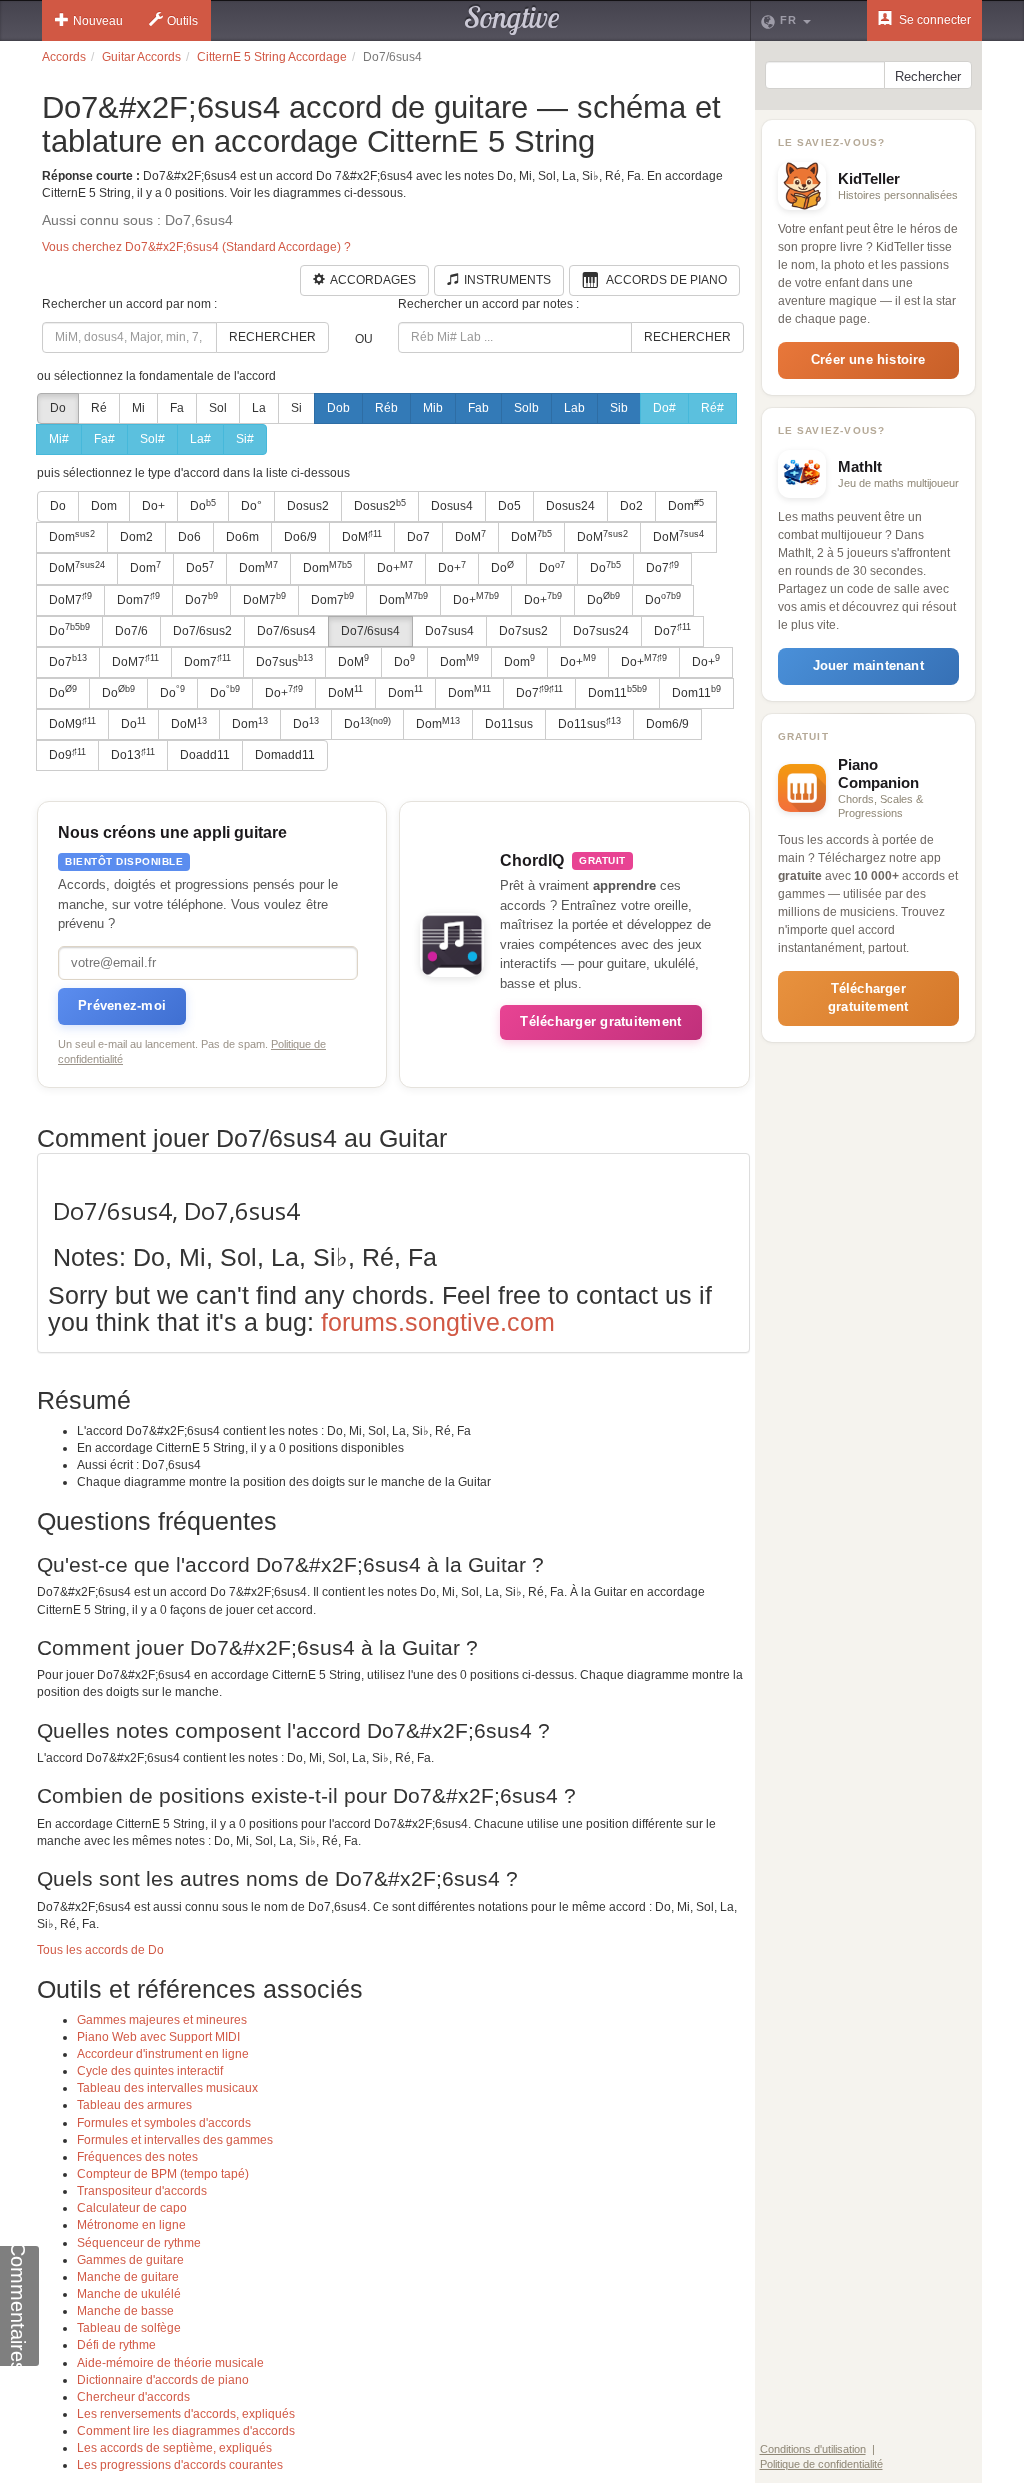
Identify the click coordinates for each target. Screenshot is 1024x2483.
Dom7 (138, 599)
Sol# (152, 439)
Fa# (104, 439)
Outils (182, 21)
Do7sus (284, 661)
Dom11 (617, 692)
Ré (99, 408)
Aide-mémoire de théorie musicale (170, 2363)
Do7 (418, 537)
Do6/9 (300, 537)
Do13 (133, 755)
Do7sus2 (523, 631)
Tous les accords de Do (100, 1950)
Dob (338, 408)
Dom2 (136, 537)
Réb (386, 408)
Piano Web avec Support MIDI (158, 2037)
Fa (177, 408)
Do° (251, 506)
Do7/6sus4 (286, 631)
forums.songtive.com (438, 1322)
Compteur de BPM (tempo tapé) (163, 2174)
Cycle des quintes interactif (150, 2071)
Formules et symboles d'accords (164, 2123)
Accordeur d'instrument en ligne (163, 2054)
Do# (664, 408)
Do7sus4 (449, 631)
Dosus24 (570, 506)
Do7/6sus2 (202, 631)
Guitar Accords (141, 57)
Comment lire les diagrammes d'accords (186, 2431)
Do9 (67, 755)
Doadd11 (205, 755)
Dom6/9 (667, 724)
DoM (362, 537)
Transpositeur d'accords (142, 2191)
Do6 (189, 537)
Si (296, 408)
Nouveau (98, 21)
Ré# (712, 408)
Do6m (242, 537)
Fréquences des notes (137, 2157)
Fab (478, 408)
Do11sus (509, 724)
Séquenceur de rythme (139, 2243)
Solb (526, 408)
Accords (64, 57)
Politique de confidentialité (821, 2464)
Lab (574, 408)
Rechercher (272, 337)
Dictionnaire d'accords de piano (163, 2380)
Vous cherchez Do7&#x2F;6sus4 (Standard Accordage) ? (196, 247)
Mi (138, 408)
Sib (619, 408)
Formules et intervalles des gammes (175, 2140)
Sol (218, 408)
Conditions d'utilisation (813, 2449)
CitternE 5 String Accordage (272, 57)
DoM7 (70, 599)
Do (58, 408)
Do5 (509, 506)
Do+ (153, 506)
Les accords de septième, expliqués (174, 2448)
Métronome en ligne (131, 2225)
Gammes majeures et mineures (162, 2020)
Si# (245, 439)
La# (200, 439)
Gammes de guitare (130, 2260)
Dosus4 (452, 506)
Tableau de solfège (129, 2328)
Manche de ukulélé (129, 2294)
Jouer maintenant (868, 665)
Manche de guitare (128, 2277)
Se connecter (933, 20)
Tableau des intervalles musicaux (167, 2088)
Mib (433, 408)
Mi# (59, 439)
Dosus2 (308, 506)
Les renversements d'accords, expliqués (186, 2414)
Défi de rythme (116, 2345)
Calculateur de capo (132, 2208)
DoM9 (72, 724)
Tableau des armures (134, 2105)
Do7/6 (131, 631)
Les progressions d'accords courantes (180, 2465)
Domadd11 (285, 755)
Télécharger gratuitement (600, 1021)
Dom (104, 506)
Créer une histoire (868, 359)
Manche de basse (125, 2311)
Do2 (631, 506)
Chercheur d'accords (133, 2397)
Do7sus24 (601, 631)
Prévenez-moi (122, 1005)
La (259, 408)
